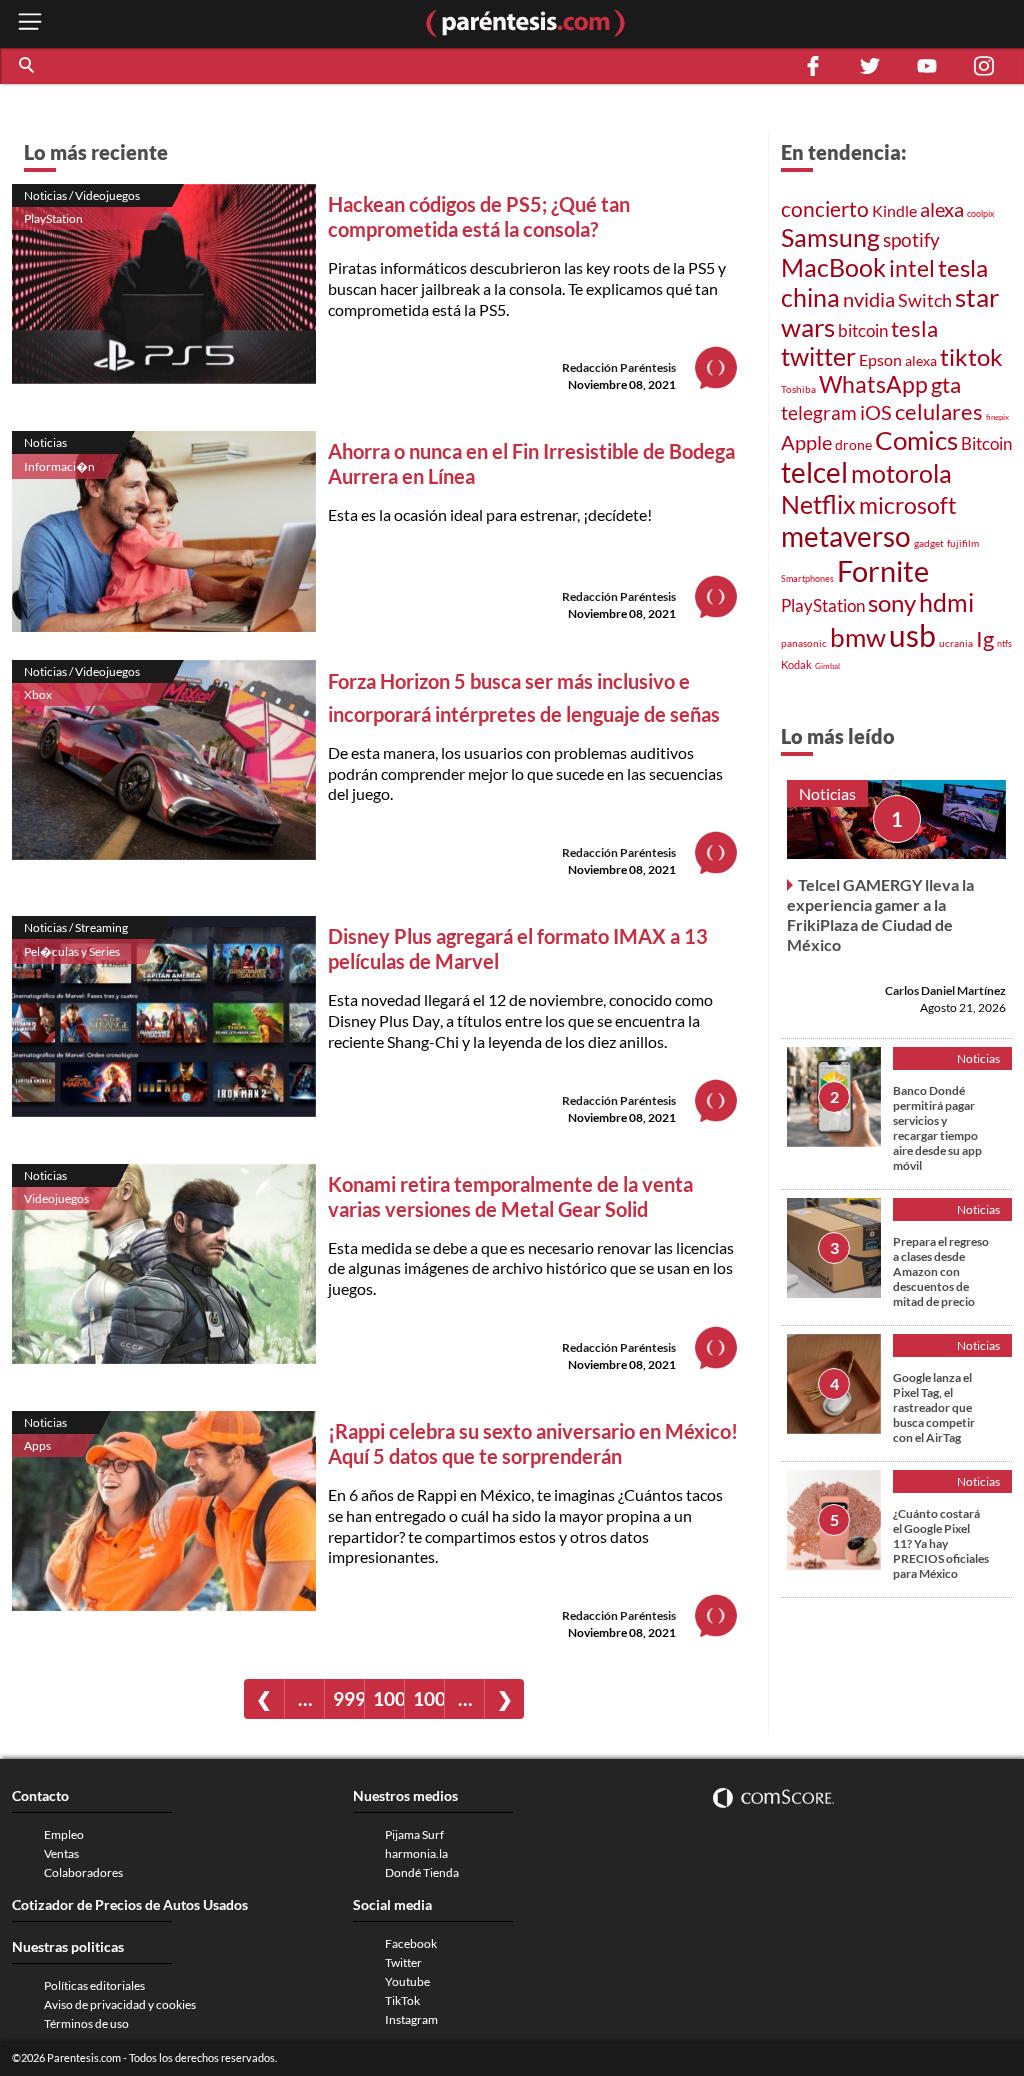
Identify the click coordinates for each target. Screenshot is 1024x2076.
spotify (911, 239)
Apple (806, 442)
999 (348, 1698)
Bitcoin (986, 443)
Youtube (407, 1981)
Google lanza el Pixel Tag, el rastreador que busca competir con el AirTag (934, 1407)
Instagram (411, 2019)
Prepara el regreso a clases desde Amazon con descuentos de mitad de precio (941, 1271)
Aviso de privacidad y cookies (120, 2004)
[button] (28, 66)
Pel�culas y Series (72, 951)
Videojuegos (56, 1198)
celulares (939, 411)
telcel (814, 472)
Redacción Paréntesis (619, 367)
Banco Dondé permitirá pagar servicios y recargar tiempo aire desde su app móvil (937, 1128)
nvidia (869, 299)
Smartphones (807, 578)
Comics (916, 440)
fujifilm (963, 543)
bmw (858, 637)
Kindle (894, 211)
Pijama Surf (414, 1834)
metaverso (846, 536)
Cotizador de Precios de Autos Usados (130, 1904)
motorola (901, 473)
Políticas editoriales (94, 1985)
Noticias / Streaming (76, 927)
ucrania (956, 643)
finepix (997, 417)
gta (946, 384)
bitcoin (863, 330)
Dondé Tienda (422, 1872)
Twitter (403, 1962)
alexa (942, 209)
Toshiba (798, 389)
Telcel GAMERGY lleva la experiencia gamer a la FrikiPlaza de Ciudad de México (880, 914)
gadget (929, 543)
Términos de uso (86, 2023)
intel (912, 268)
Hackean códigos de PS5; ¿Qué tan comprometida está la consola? (479, 216)
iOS (876, 412)
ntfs (1004, 643)
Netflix (818, 504)
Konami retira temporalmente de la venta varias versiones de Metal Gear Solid (510, 1196)
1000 (388, 1698)
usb (912, 635)
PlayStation (53, 218)
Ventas (61, 1853)
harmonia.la (416, 1853)
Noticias (45, 442)
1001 (428, 1698)
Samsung (830, 237)
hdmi (946, 602)
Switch (925, 300)
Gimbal (827, 666)
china (810, 297)
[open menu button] (30, 23)
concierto (825, 209)
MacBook (833, 267)
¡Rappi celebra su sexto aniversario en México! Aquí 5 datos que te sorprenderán (533, 1443)
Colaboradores (83, 1872)
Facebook (411, 1943)
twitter (818, 356)
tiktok (971, 357)
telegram (819, 412)
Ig (985, 639)
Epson (880, 359)
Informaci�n (59, 466)
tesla (963, 268)
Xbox (38, 694)
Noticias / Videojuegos (82, 195)
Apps (37, 1445)
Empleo (64, 1834)
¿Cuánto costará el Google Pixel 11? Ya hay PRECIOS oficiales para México (941, 1543)
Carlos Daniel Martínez (945, 990)
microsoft (908, 505)
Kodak (796, 664)
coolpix (981, 213)
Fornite (883, 570)
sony (892, 603)
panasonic (804, 643)
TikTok (402, 2000)
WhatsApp (873, 384)
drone (853, 444)
